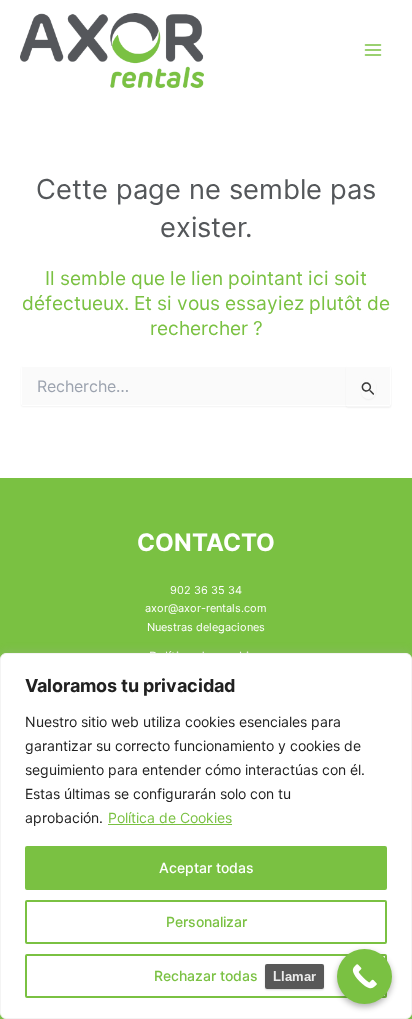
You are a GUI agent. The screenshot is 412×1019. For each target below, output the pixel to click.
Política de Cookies (170, 817)
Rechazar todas (206, 975)
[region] (206, 836)
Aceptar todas (206, 867)
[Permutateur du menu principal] (373, 50)
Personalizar (206, 921)
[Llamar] (364, 976)
